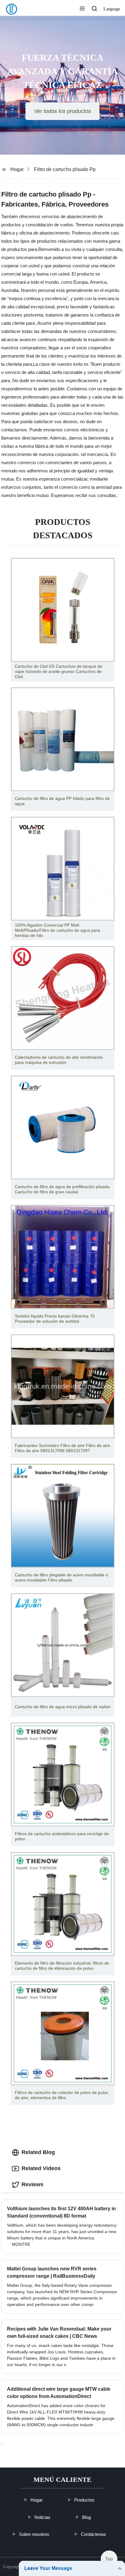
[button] (82, 9)
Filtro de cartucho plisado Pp (65, 169)
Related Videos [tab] (41, 2168)
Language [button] (112, 9)
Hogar (17, 169)
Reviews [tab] (32, 2184)
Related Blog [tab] (38, 2152)
